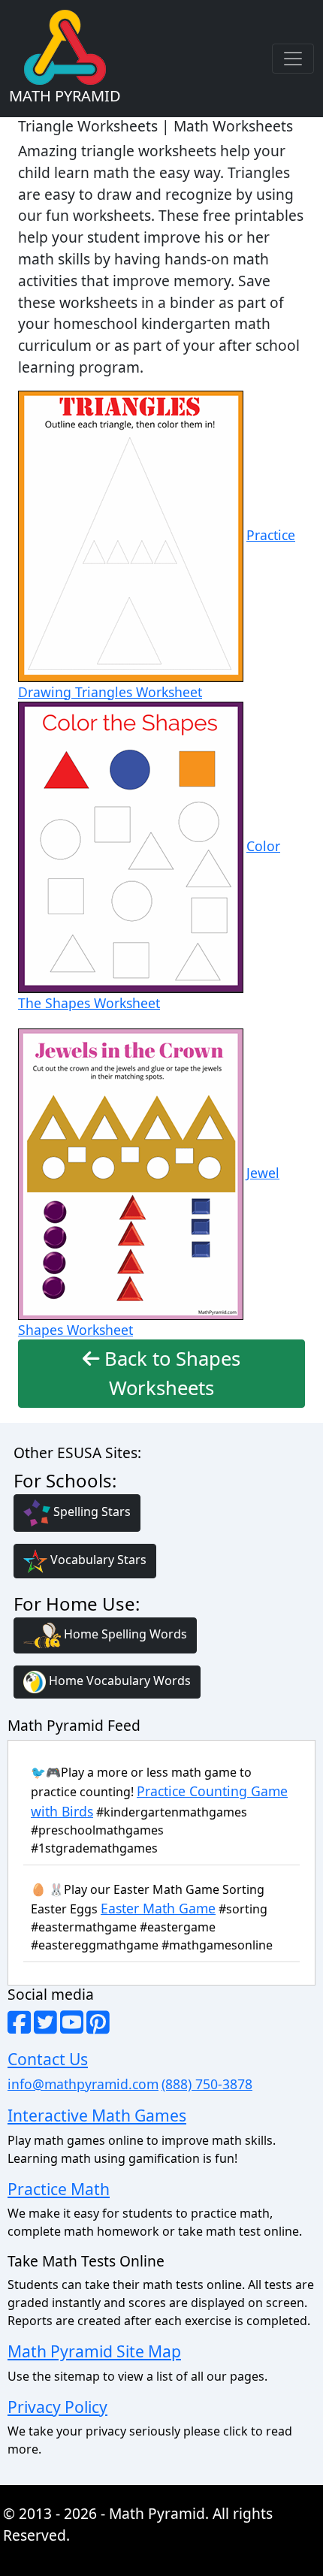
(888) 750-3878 (207, 2084)
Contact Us (48, 2059)
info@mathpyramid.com (83, 2084)
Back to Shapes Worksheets (170, 1373)
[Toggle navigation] (293, 59)
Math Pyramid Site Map (94, 2351)
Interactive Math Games (97, 2115)
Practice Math (59, 2189)
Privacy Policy (57, 2407)
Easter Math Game (158, 1908)
